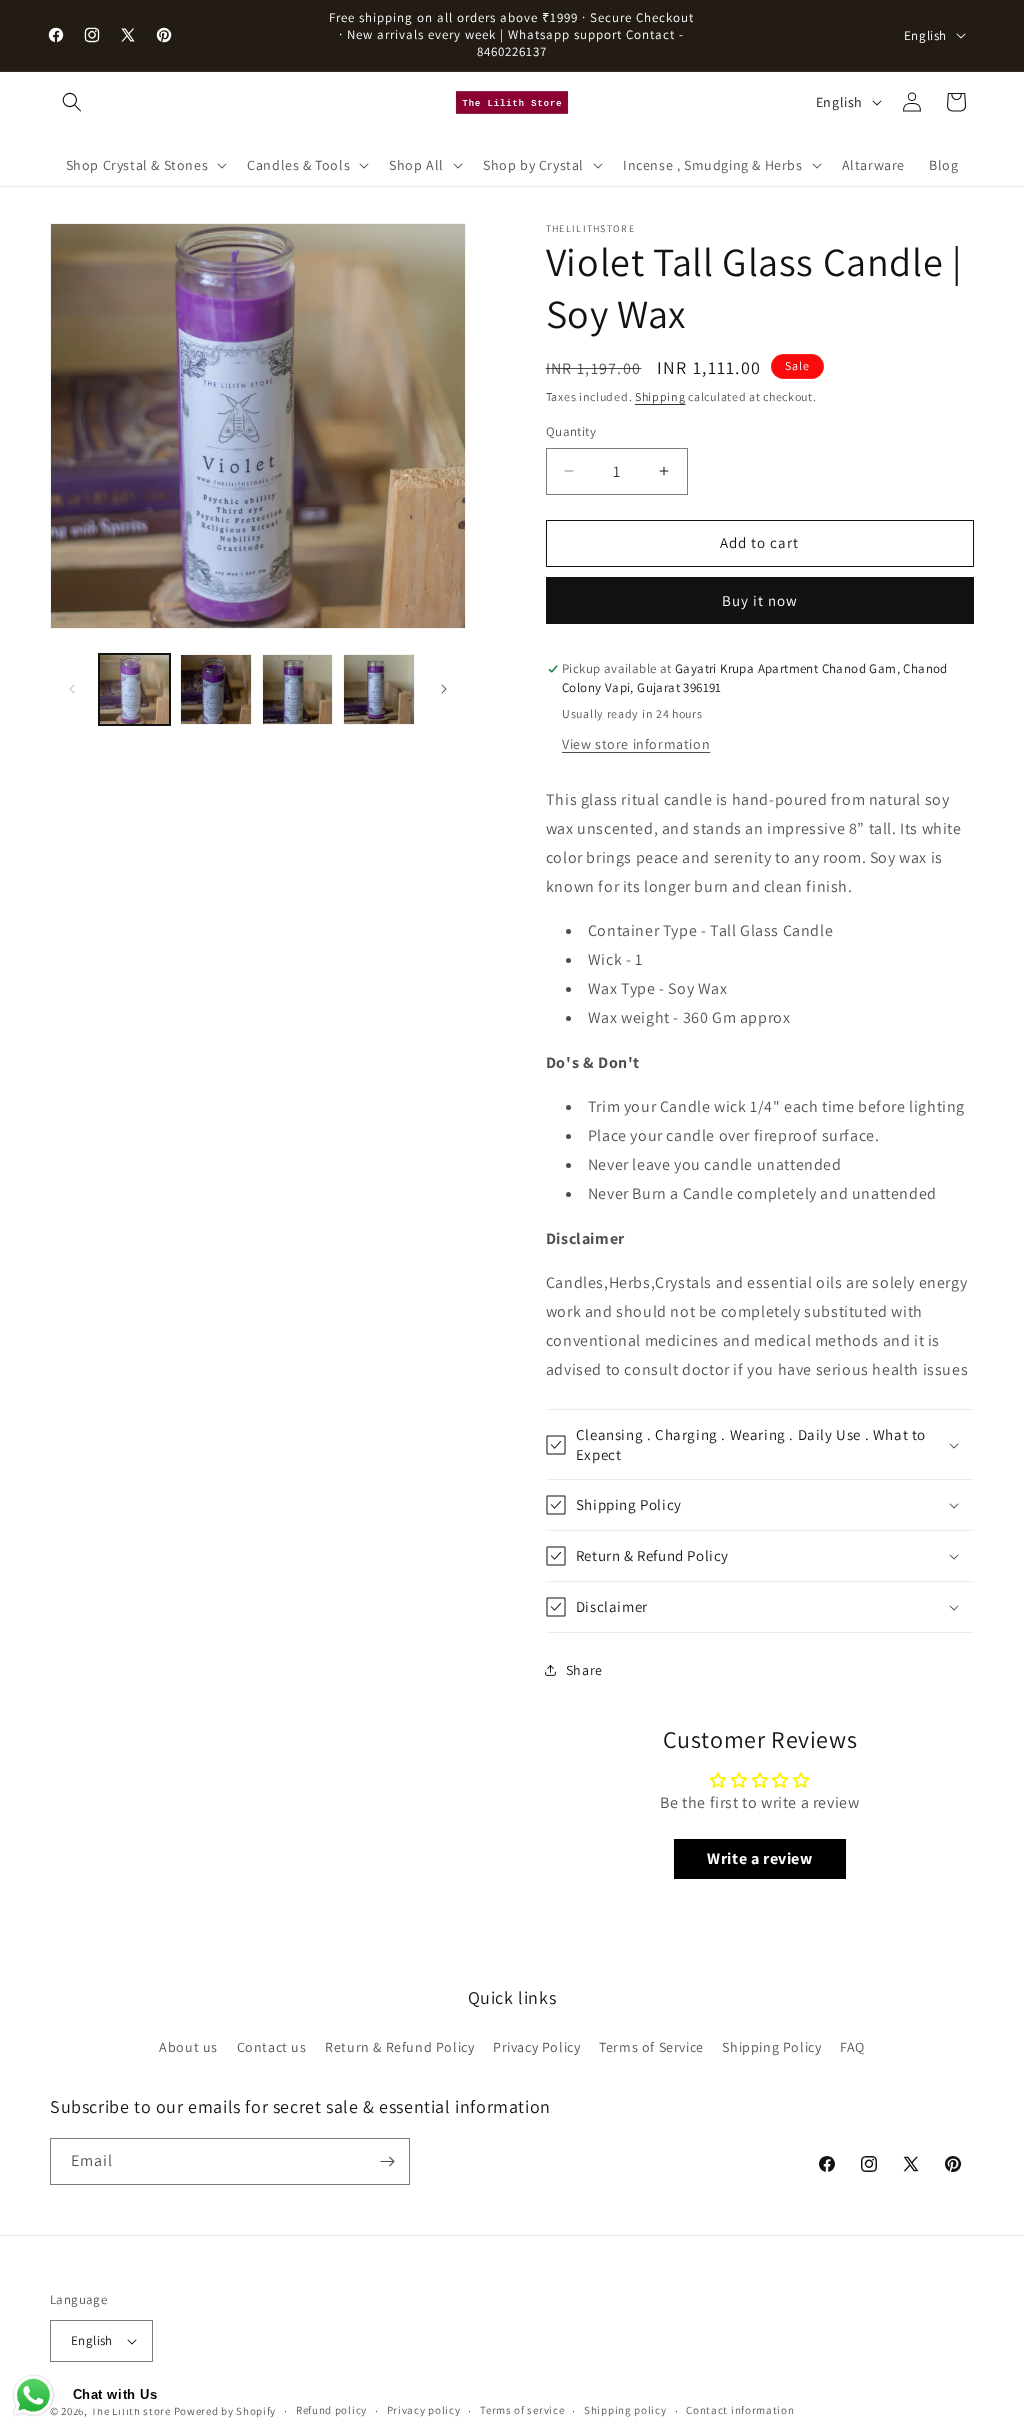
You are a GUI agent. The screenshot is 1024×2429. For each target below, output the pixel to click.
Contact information (740, 2410)
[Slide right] (444, 689)
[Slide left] (72, 689)
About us (188, 2047)
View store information (636, 744)
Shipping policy (625, 2410)
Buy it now (760, 600)
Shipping (660, 396)
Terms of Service (651, 2047)
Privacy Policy (536, 2047)
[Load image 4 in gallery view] (378, 689)
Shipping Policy (771, 2047)
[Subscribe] (387, 2161)
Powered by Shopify (225, 2411)
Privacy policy (424, 2410)
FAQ (852, 2047)
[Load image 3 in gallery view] (297, 689)
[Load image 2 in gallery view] (215, 689)
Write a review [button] (759, 1858)
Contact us (272, 2047)
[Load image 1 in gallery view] (134, 689)
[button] (72, 102)
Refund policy (331, 2410)
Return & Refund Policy (399, 2047)
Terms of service (522, 2410)
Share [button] (584, 1670)
